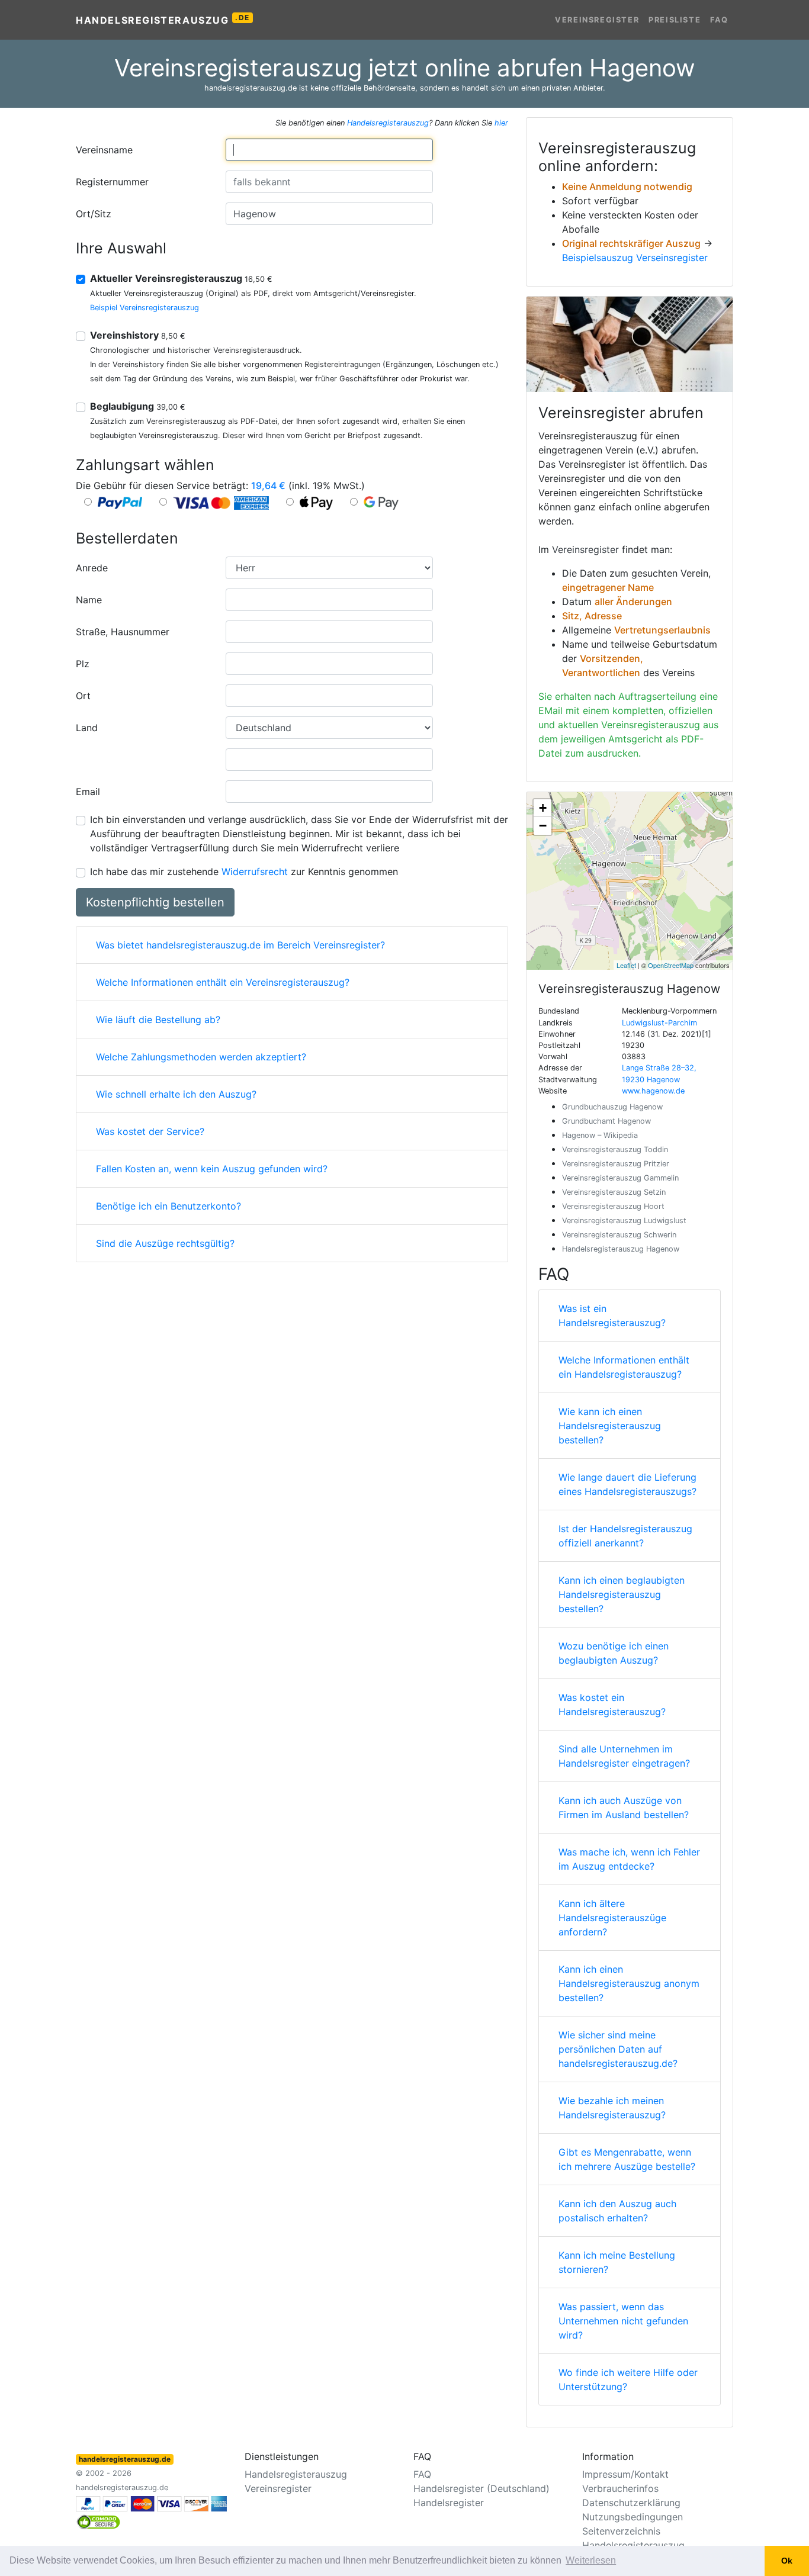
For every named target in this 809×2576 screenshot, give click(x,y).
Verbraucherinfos (620, 2488)
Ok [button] (787, 2561)
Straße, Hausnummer (123, 632)
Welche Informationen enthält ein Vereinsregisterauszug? (223, 982)
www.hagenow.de (653, 1091)
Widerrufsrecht (255, 871)
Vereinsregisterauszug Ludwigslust (624, 1221)
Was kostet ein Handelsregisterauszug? (612, 1705)
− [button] (543, 826)
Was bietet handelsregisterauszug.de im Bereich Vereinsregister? (240, 945)
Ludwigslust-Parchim (659, 1023)
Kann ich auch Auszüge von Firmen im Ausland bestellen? (624, 1808)
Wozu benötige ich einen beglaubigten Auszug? (614, 1653)
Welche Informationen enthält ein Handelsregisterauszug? (624, 1367)
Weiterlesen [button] (591, 2560)
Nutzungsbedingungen (633, 2517)
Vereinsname (104, 150)
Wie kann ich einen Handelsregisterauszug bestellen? (610, 1426)
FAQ (719, 20)
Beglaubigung (138, 406)
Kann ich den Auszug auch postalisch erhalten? (617, 2211)
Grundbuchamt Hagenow (606, 1121)
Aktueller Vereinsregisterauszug (181, 278)
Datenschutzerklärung (631, 2503)
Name (89, 600)
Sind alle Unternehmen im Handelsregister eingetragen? (624, 1756)
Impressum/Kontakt (625, 2474)
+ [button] (543, 808)
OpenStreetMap (671, 965)
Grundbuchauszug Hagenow (612, 1107)
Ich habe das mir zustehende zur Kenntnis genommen (244, 871)
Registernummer (112, 182)
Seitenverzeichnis (621, 2531)
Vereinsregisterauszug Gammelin (620, 1178)
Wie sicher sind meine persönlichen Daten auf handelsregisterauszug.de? (618, 2049)
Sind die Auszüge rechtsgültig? (165, 1243)
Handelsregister (449, 2503)
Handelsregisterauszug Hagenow (621, 1249)
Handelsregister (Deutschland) (481, 2488)
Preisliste (675, 20)
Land (87, 728)
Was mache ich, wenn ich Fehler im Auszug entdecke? (629, 1859)
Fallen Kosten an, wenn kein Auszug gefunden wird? (212, 1169)
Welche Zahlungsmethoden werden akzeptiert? (201, 1057)
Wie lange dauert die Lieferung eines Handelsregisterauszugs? (627, 1484)
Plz (83, 664)
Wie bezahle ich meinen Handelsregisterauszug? (612, 2108)
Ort (83, 696)
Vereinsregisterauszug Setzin (614, 1192)
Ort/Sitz (94, 214)
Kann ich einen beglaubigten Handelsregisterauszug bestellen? (622, 1594)
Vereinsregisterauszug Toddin (615, 1149)
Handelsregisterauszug (163, 20)
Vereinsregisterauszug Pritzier (616, 1164)
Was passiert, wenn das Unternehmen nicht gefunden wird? (623, 2321)
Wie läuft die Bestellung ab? (158, 1020)
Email (88, 792)
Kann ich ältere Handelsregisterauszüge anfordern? (612, 1918)
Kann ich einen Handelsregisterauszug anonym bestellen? (629, 1983)
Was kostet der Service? (150, 1131)
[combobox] (329, 150)
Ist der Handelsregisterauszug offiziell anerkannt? (625, 1536)
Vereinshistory (138, 335)
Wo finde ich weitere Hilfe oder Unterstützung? (628, 2379)
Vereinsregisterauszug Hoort (613, 1206)
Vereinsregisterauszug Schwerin (619, 1235)
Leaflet (626, 965)
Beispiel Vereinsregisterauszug (145, 308)
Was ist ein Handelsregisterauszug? (612, 1316)
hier (501, 123)
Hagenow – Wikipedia (600, 1135)
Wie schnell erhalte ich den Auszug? (176, 1094)
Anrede (92, 568)
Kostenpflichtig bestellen (155, 902)
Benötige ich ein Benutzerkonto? (168, 1206)
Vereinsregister (597, 20)
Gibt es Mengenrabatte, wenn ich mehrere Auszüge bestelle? (627, 2159)
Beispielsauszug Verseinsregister (635, 258)
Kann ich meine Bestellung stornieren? (617, 2262)
